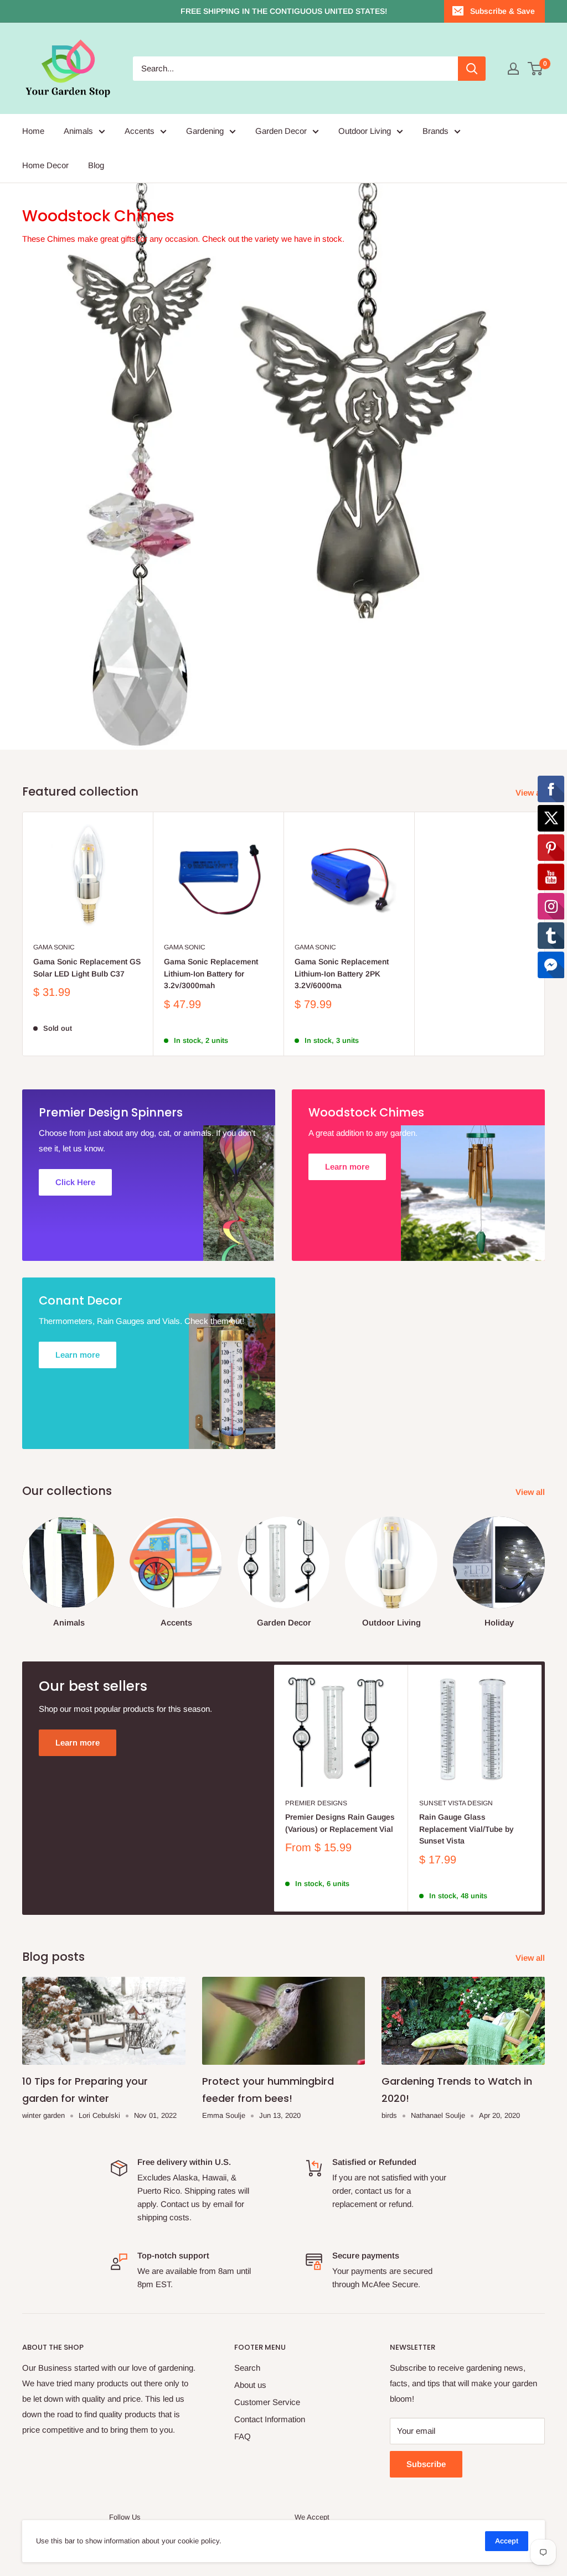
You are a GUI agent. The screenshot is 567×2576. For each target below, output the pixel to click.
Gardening (205, 131)
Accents (140, 131)
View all (531, 1492)
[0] (536, 69)
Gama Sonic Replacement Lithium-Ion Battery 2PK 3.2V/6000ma (342, 973)
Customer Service (267, 2402)
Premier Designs (316, 1803)
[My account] (513, 69)
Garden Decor (281, 131)
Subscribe (426, 2464)
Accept (507, 2541)
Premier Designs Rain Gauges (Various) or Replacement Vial (340, 1823)
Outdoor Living (365, 131)
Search (247, 2368)
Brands (435, 131)
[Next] (545, 1562)
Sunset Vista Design (456, 1803)
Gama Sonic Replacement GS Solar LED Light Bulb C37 (87, 968)
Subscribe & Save (502, 11)
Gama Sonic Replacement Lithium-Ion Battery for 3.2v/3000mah (211, 973)
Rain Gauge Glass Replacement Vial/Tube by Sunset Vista (467, 1829)
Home (33, 131)
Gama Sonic (54, 947)
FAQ (243, 2436)
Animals (78, 131)
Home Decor (45, 165)
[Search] (472, 69)
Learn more (78, 1743)
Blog (96, 165)
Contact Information (270, 2419)
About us (250, 2385)
